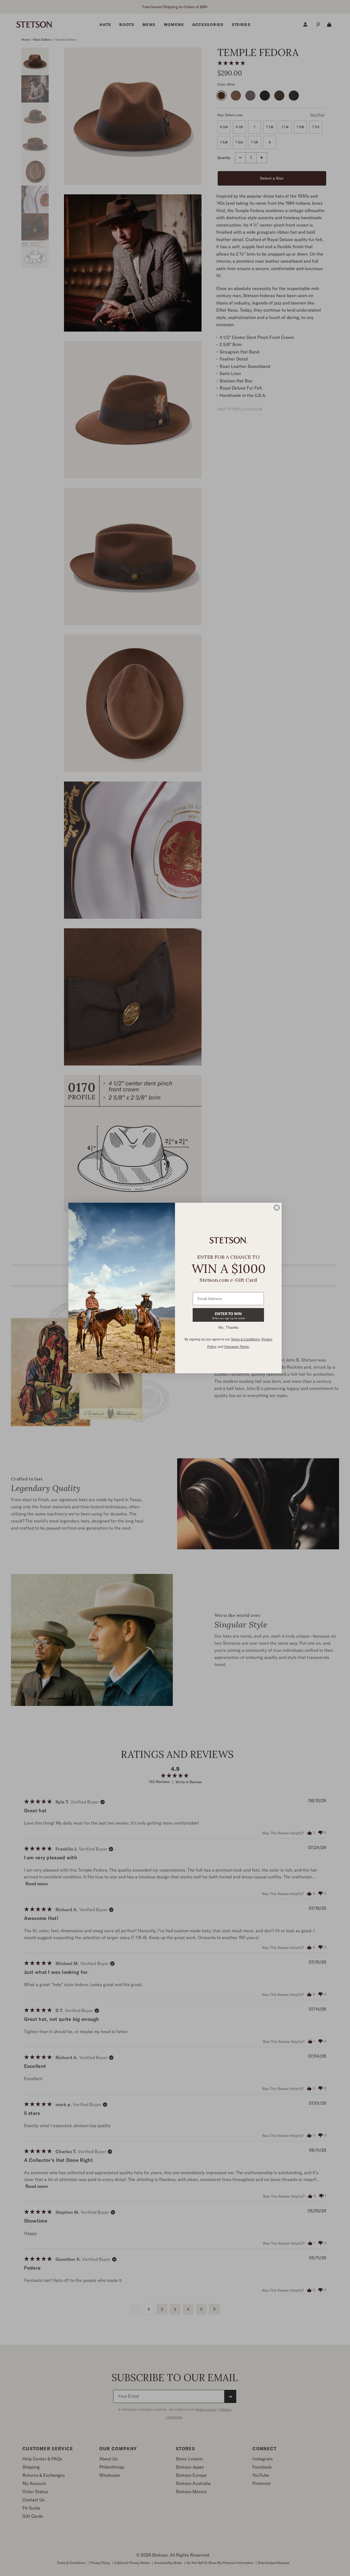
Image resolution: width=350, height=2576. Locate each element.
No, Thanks (228, 1327)
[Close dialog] (277, 1208)
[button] (228, 1315)
